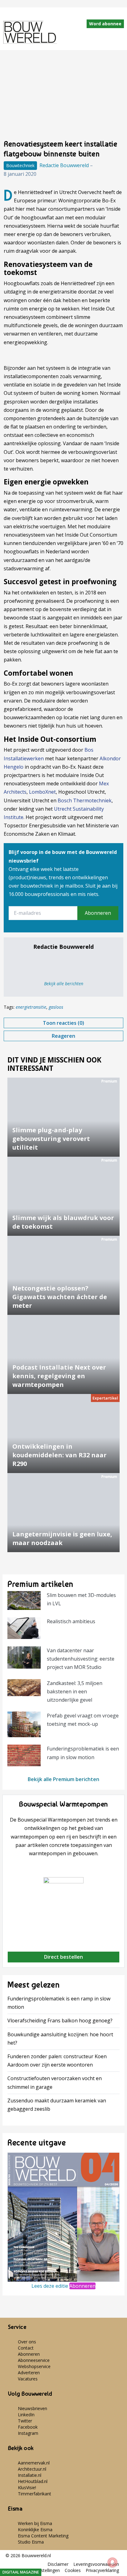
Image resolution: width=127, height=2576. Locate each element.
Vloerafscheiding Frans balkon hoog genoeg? (60, 2021)
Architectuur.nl (32, 2469)
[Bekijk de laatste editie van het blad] (63, 2217)
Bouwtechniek (20, 165)
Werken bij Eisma (35, 2523)
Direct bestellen (63, 1957)
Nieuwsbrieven (33, 2408)
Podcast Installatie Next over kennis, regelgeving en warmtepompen (59, 1376)
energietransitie (31, 1007)
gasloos (56, 1007)
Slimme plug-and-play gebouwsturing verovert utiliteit (51, 1139)
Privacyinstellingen (42, 2570)
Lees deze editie (50, 2286)
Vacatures (28, 2379)
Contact (26, 2348)
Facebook (28, 2427)
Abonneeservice (34, 2360)
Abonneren (98, 913)
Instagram (28, 2433)
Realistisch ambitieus (71, 1621)
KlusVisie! (27, 2487)
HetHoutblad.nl (33, 2481)
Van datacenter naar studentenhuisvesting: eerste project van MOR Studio (81, 1659)
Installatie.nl (30, 2475)
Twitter (25, 2421)
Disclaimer (58, 2564)
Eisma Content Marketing (43, 2536)
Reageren (63, 1036)
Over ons (27, 2342)
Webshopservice (34, 2366)
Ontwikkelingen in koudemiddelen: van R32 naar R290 (59, 1455)
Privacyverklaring (102, 2570)
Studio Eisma (31, 2542)
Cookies (73, 2570)
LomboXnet (42, 792)
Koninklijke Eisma (35, 2530)
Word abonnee (105, 24)
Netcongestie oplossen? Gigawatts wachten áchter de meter (60, 1297)
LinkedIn (26, 2415)
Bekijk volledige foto (63, 99)
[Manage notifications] (113, 2562)
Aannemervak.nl (34, 2463)
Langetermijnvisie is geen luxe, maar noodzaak (62, 1538)
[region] (63, 1304)
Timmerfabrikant (35, 2494)
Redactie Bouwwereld (64, 165)
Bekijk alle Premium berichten (63, 1779)
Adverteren (29, 2373)
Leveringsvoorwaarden (96, 2564)
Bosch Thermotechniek (85, 800)
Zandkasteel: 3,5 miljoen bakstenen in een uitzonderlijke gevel (75, 1691)
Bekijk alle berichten (64, 984)
